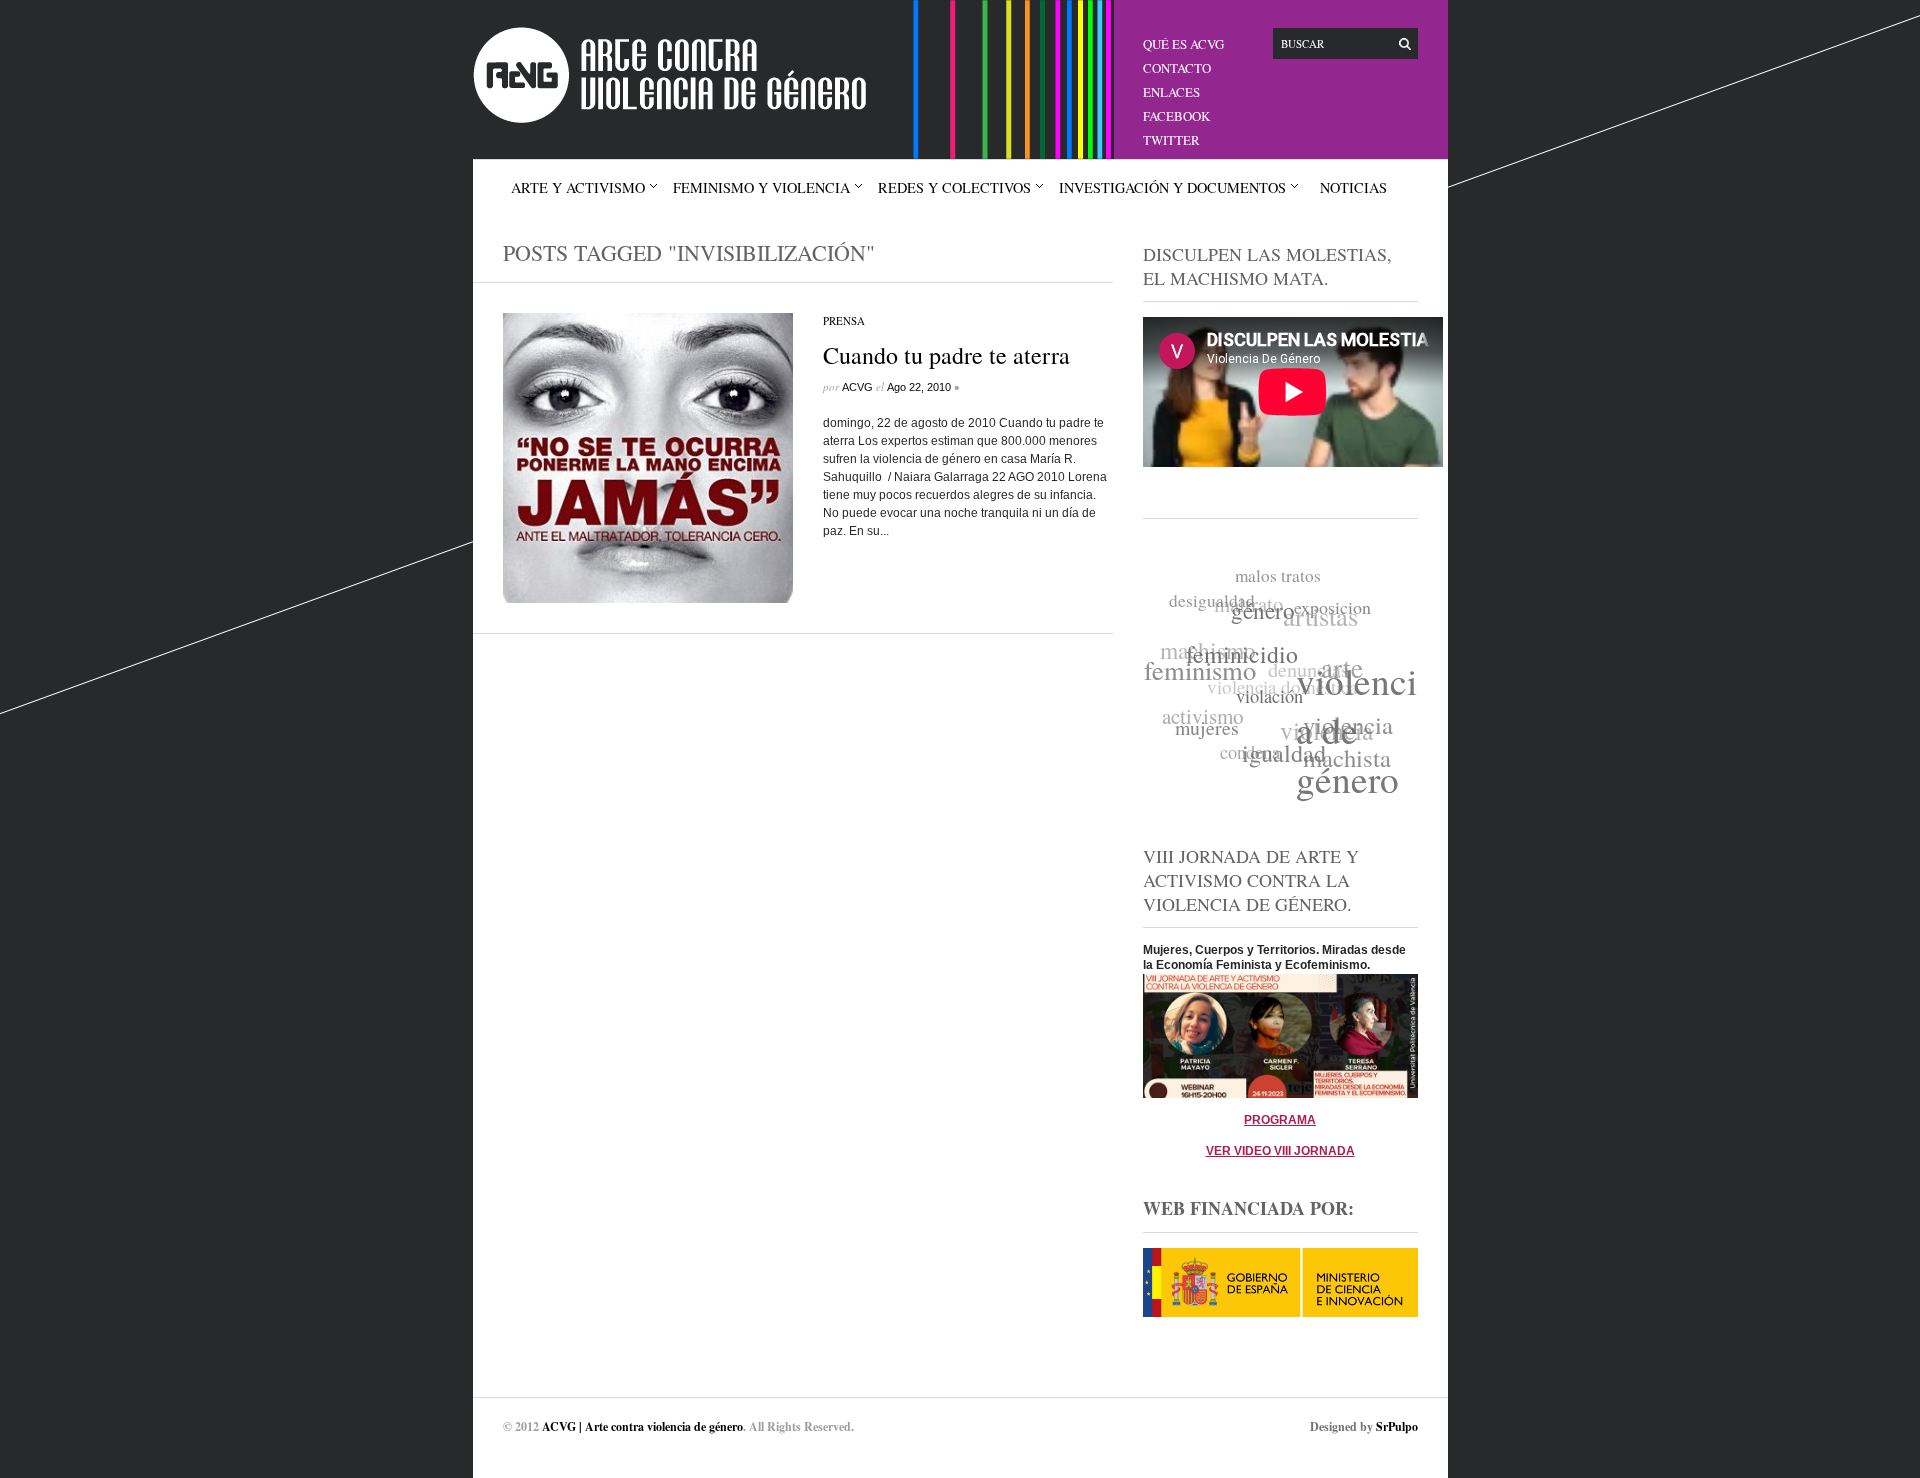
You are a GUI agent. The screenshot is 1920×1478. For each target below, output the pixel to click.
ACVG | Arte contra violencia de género (642, 1426)
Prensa (844, 320)
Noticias (1353, 187)
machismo (1212, 640)
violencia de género (1353, 740)
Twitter (1171, 140)
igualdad (1276, 756)
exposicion (1336, 616)
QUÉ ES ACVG (1183, 44)
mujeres (1201, 725)
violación (1263, 704)
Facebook (1176, 116)
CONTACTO (1177, 68)
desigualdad (1218, 595)
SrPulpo (1397, 1426)
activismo (1200, 707)
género (1266, 617)
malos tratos (1286, 577)
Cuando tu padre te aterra (946, 355)
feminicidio (1241, 657)
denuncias (1311, 664)
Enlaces (1171, 92)
